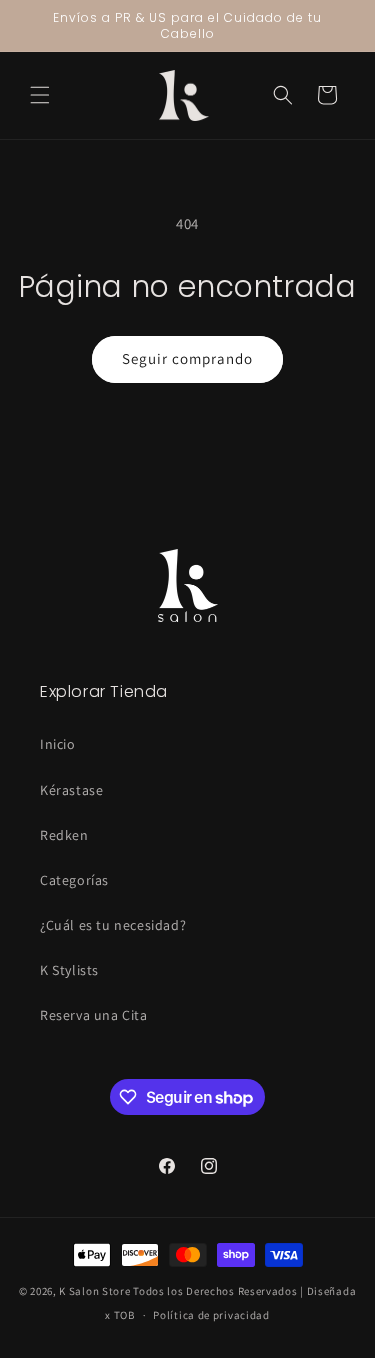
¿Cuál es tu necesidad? (113, 925)
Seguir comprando (187, 358)
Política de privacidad (211, 1315)
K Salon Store (94, 1291)
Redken (64, 835)
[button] (40, 95)
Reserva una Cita (94, 1015)
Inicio (58, 744)
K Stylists (69, 970)
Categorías (74, 880)
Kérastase (71, 790)
